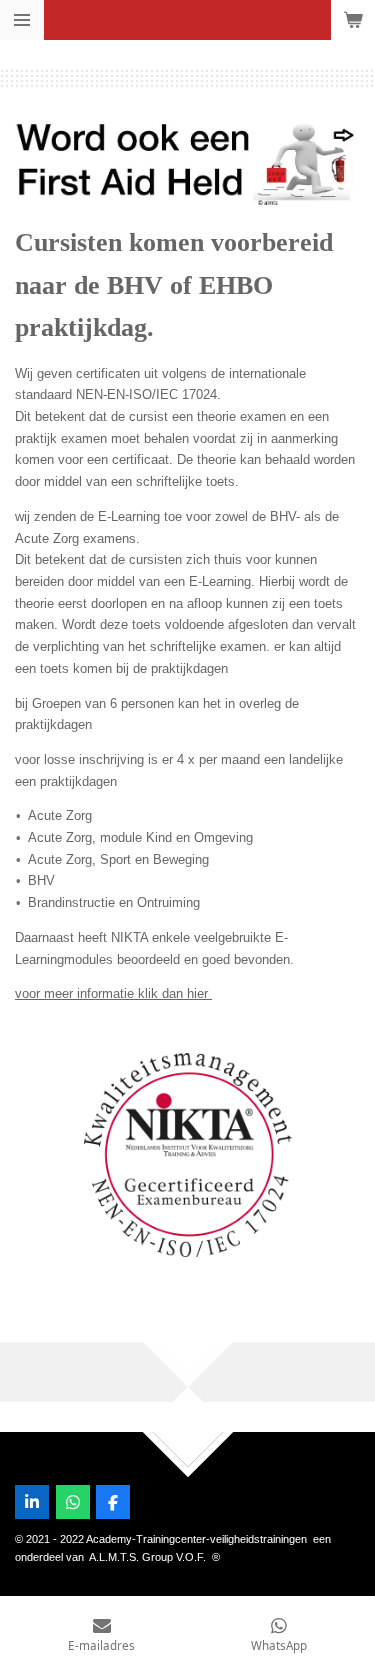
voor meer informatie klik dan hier (113, 993)
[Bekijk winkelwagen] (353, 20)
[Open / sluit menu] (22, 20)
